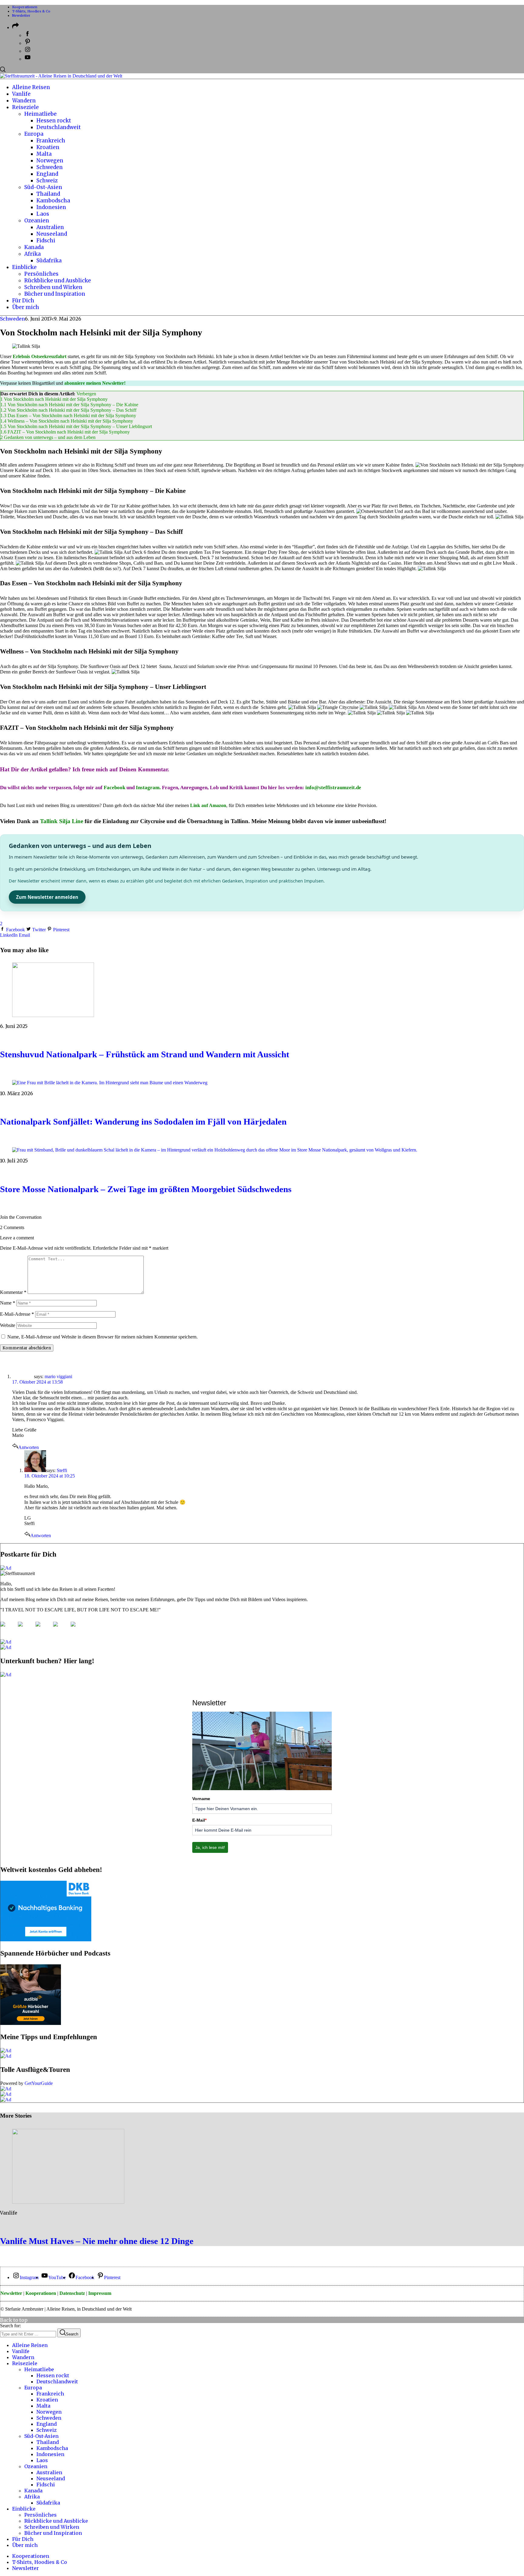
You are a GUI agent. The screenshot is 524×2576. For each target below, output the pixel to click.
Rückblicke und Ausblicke (56, 2521)
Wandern (23, 2357)
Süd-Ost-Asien (41, 2436)
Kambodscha (52, 2448)
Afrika (32, 2497)
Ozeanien (36, 2466)
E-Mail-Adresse (17, 1314)
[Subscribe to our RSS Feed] (43, 1629)
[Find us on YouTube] (60, 1629)
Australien (49, 2472)
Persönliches (40, 2515)
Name (8, 1303)
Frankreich (50, 2394)
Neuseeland (51, 2478)
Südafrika (48, 2503)
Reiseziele (25, 2363)
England (47, 2424)
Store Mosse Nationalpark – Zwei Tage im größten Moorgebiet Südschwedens (146, 1189)
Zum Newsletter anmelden (47, 897)
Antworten (29, 1447)
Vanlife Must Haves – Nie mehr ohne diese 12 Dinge (97, 2241)
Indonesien (50, 2454)
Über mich (25, 2545)
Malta (43, 2406)
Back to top (14, 2320)
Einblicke (24, 2509)
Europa (33, 2388)
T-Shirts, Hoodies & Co (31, 11)
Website (8, 1325)
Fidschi (46, 2485)
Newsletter (21, 15)
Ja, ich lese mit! (210, 1847)
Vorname (201, 1799)
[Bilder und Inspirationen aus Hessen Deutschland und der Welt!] (78, 1629)
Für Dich (23, 2539)
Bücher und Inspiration (53, 2533)
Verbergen (86, 394)
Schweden (12, 319)
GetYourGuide (39, 2083)
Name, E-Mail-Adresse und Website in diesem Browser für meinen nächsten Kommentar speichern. (102, 1337)
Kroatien (47, 2400)
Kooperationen (25, 7)
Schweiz (47, 2430)
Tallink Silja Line (62, 821)
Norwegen (49, 2412)
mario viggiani (58, 1376)
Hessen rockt (53, 2375)
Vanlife (9, 2213)
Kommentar (13, 1292)
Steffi (62, 1470)
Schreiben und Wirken (52, 2527)
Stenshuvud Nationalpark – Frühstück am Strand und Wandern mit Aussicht (145, 1054)
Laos (42, 2460)
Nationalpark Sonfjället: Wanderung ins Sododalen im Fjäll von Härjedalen (143, 1122)
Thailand (48, 2442)
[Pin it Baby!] (25, 1629)
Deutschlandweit (57, 2382)
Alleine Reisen (30, 2345)
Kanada (33, 2491)
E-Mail (199, 1820)
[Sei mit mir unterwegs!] (8, 1629)
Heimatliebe (39, 2369)
